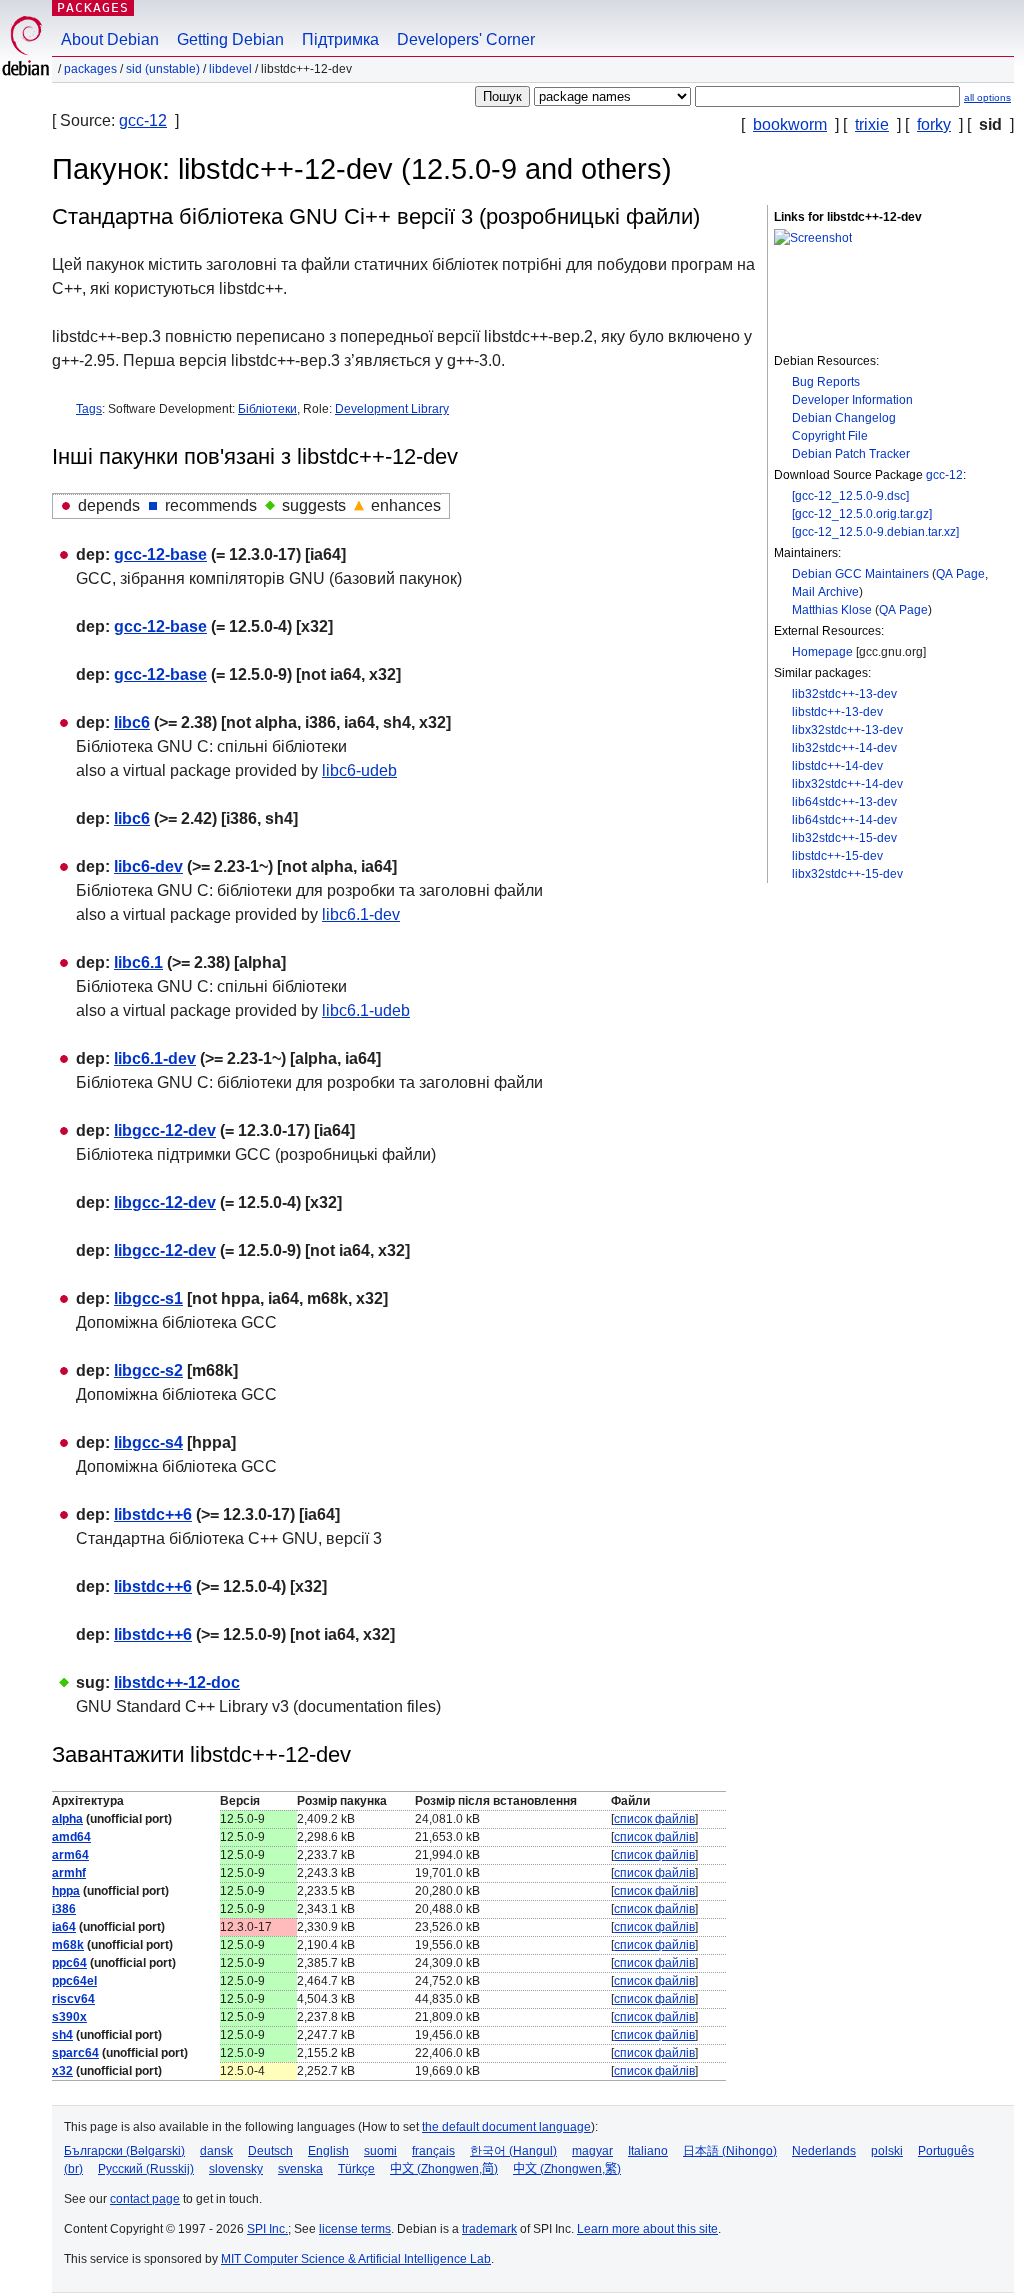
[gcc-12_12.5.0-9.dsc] (850, 496)
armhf (69, 1873)
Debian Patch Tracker (851, 454)
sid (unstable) (163, 69)
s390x (69, 2017)
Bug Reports (826, 382)
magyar (592, 2151)
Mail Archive (825, 592)
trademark (489, 2229)
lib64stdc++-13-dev (844, 802)
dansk (216, 2151)
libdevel (230, 69)
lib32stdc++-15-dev (844, 838)
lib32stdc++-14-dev (844, 748)
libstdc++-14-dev (837, 766)
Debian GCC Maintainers (860, 574)
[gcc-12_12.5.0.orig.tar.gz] (862, 514)
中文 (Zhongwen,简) (444, 2169)
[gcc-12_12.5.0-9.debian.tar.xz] (875, 532)
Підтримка (340, 39)
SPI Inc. (267, 2229)
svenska (300, 2169)
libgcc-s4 (148, 1442)
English (328, 2151)
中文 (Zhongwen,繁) (567, 2169)
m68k (68, 1945)
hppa (66, 1891)
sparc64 (75, 2053)
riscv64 (73, 1999)
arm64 (70, 1855)
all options (987, 97)
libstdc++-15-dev (837, 856)
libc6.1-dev (361, 914)
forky (934, 124)
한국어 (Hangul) (513, 2151)
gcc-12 (143, 120)
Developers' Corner (466, 39)
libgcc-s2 (148, 1370)
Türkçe (356, 2169)
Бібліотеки (267, 409)
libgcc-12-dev (165, 1130)
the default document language (506, 2127)
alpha (67, 1819)
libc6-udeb (359, 770)
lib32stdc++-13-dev (844, 694)
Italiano (648, 2151)
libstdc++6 (153, 1514)
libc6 (132, 722)
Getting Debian (230, 39)
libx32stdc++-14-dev (847, 784)
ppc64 (69, 1963)
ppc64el (74, 1981)
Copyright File (830, 436)
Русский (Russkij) (146, 2169)
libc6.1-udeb (366, 1010)
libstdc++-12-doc (177, 1682)
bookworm (790, 124)
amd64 (71, 1837)
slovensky (236, 2169)
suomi (380, 2151)
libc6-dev (148, 866)
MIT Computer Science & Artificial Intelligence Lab (356, 2259)
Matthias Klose (832, 610)
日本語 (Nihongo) (730, 2151)
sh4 (62, 2035)
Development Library (392, 409)
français (433, 2151)
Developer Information (852, 400)
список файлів (654, 1819)
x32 (62, 2071)
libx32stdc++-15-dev (847, 874)
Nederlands (824, 2151)
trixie (872, 124)
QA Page (960, 574)
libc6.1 (138, 962)
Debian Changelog (844, 418)
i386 (64, 1909)
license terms (355, 2229)
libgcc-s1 (148, 1298)
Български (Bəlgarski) (124, 2151)
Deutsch (270, 2151)
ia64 (64, 1927)
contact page (145, 2199)
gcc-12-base (160, 554)
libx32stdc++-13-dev (847, 730)
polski (887, 2151)
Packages (93, 7)
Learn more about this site (647, 2229)
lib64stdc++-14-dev (844, 820)
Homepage (822, 652)
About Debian (110, 39)
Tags (89, 409)
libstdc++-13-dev (837, 712)
